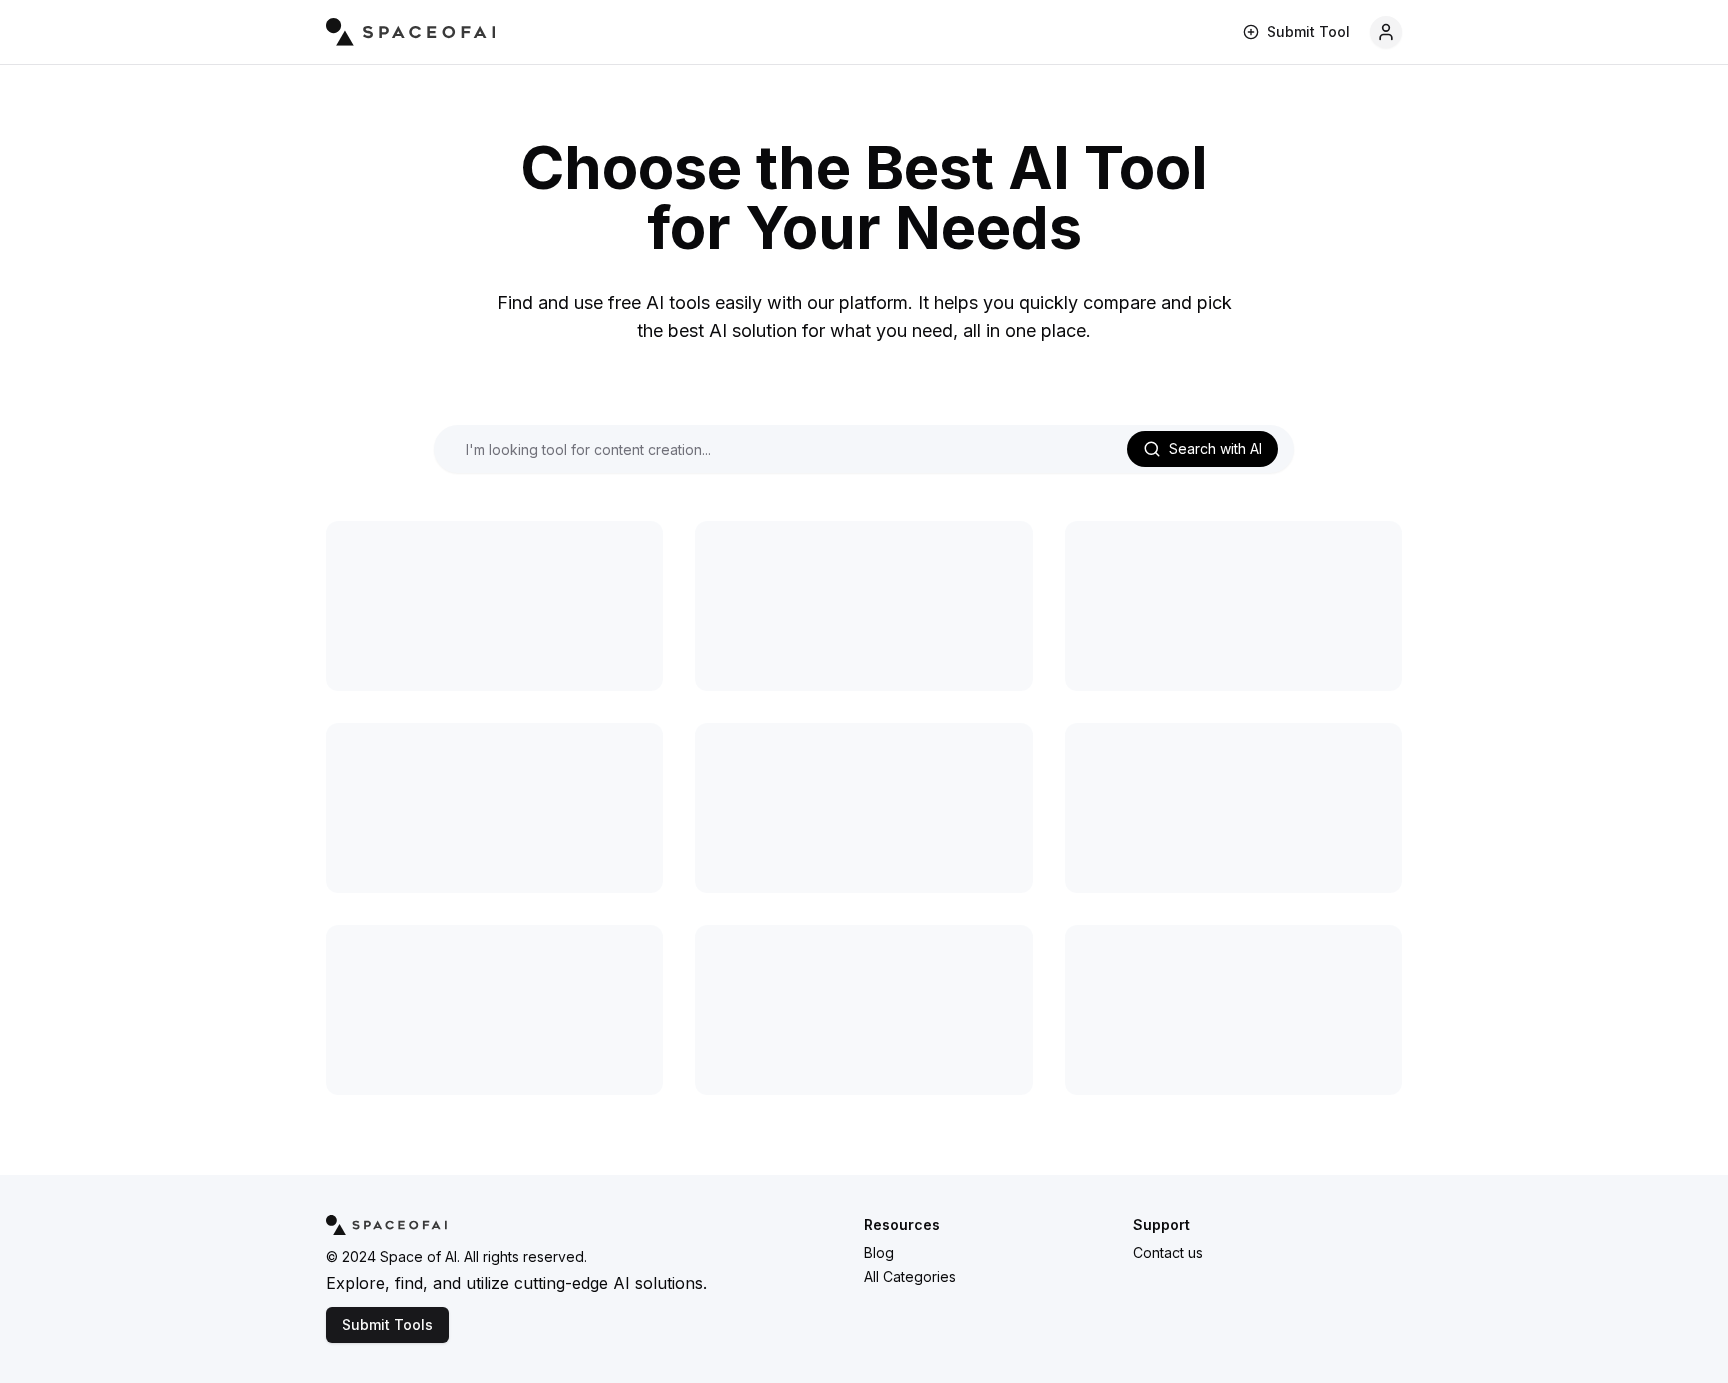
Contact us (1168, 1252)
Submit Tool (1308, 31)
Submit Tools (387, 1324)
